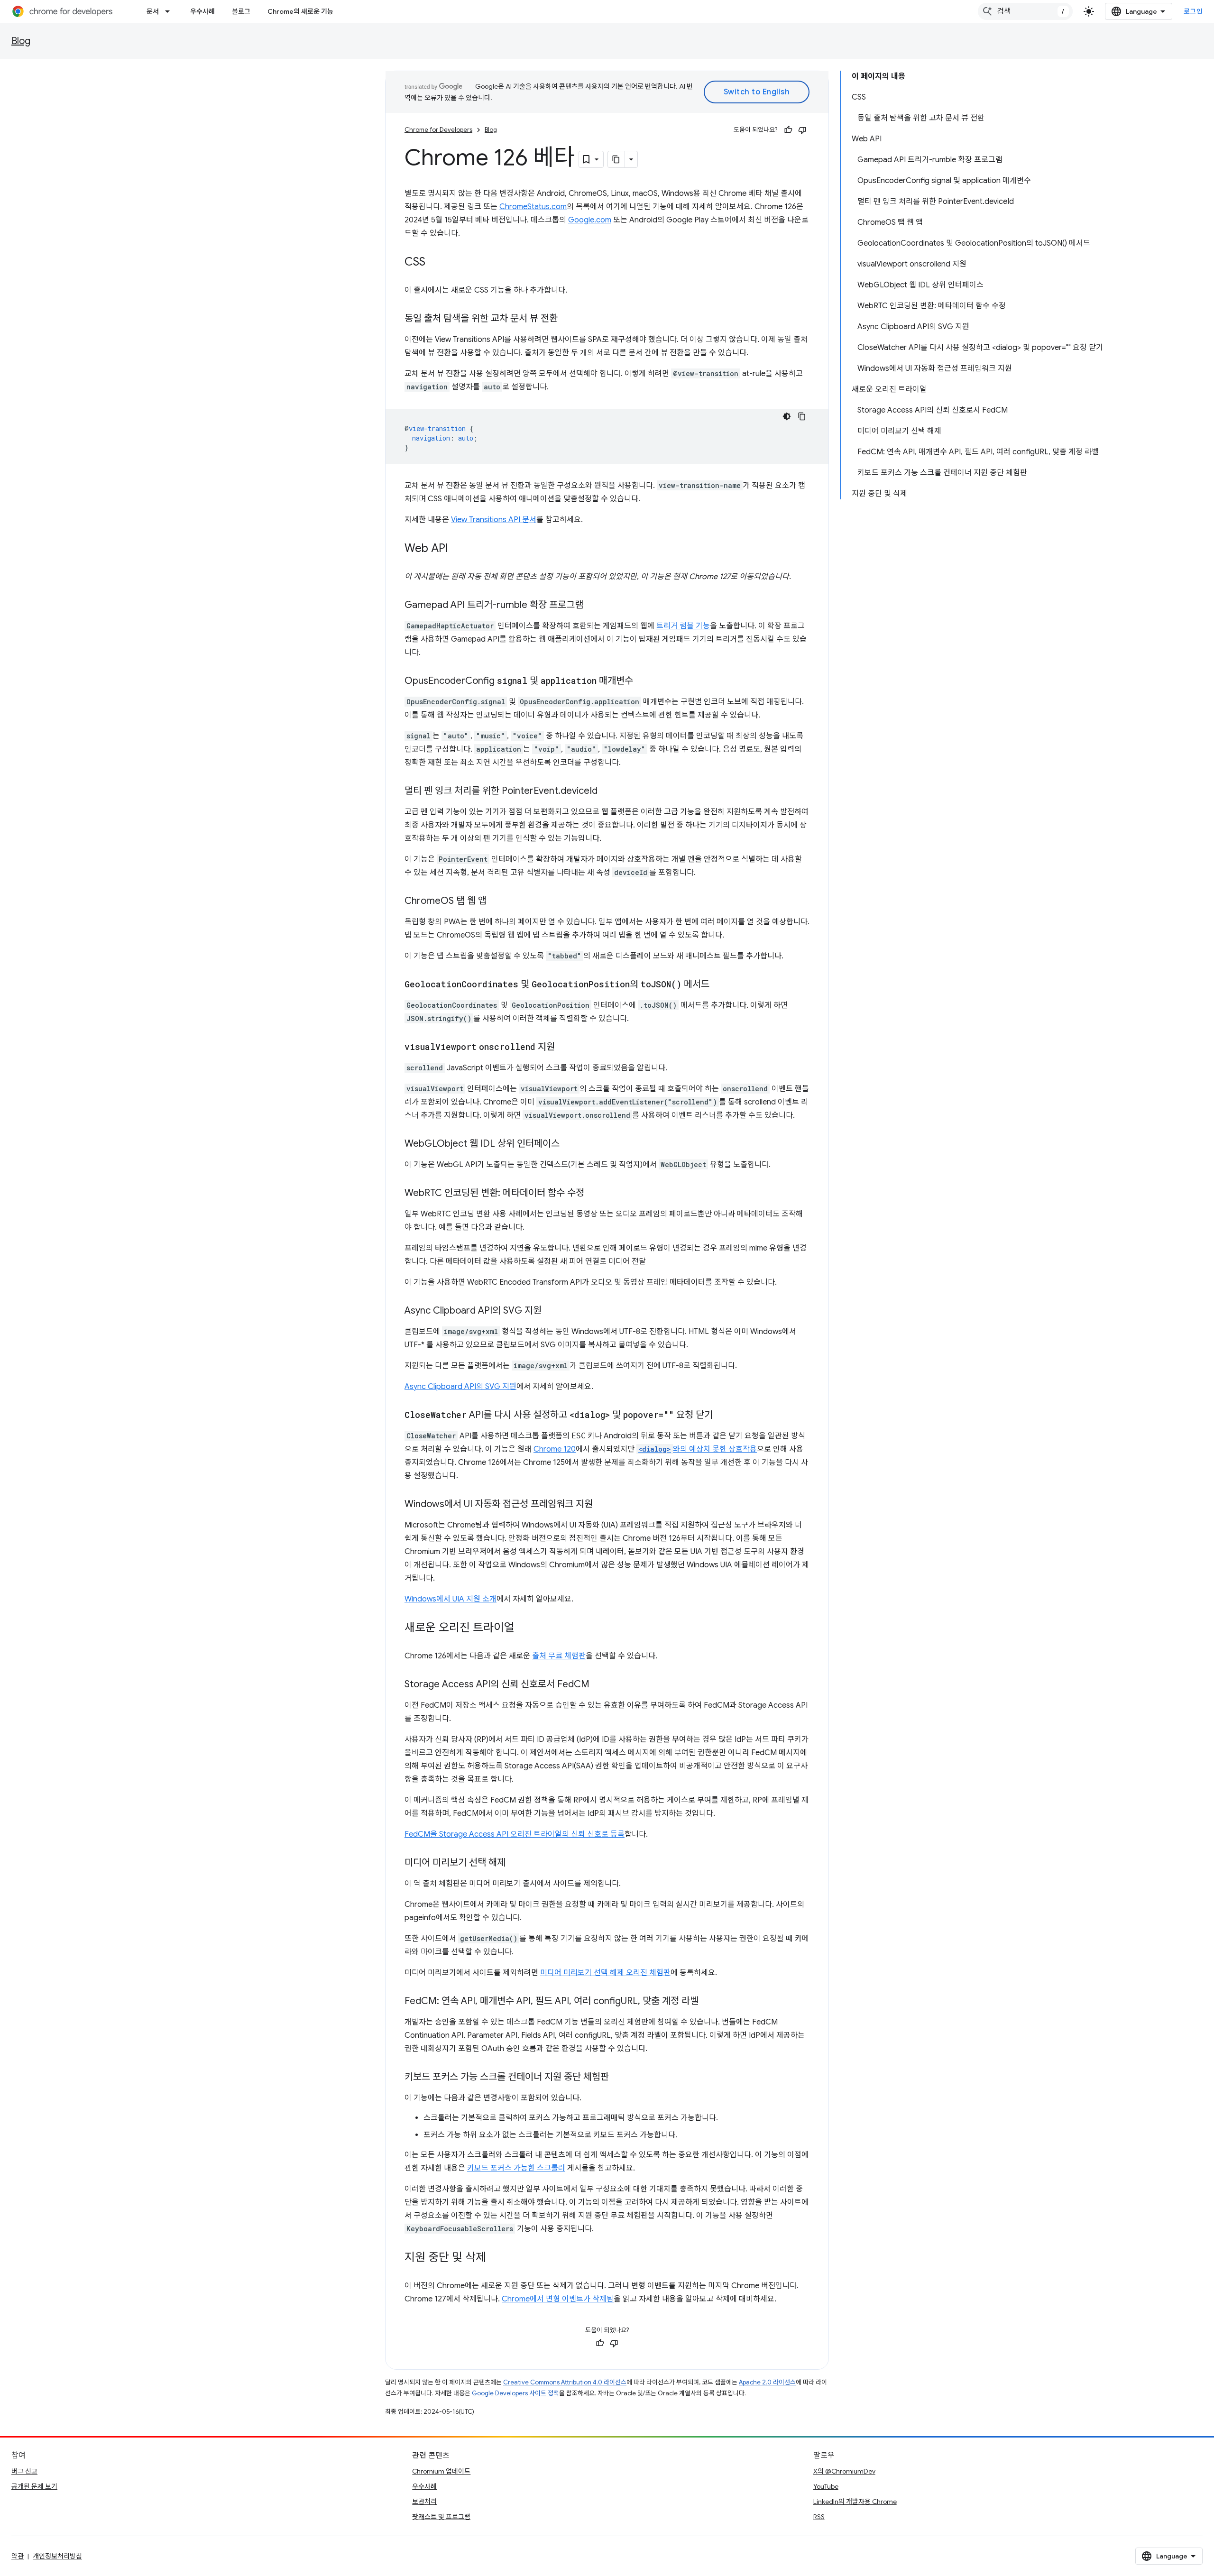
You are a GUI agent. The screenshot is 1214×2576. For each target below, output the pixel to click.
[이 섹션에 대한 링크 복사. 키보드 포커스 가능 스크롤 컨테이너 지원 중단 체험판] (618, 2078)
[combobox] (1025, 11)
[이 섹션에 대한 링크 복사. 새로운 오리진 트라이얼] (524, 1628)
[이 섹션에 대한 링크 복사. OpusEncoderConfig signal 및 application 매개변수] (643, 681)
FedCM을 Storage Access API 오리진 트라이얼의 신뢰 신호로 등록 (515, 1834)
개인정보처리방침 (57, 2556)
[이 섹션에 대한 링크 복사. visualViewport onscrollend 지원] (564, 1048)
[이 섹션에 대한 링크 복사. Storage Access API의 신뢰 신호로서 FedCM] (599, 1685)
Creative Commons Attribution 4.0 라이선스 (565, 2382)
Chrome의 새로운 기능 (300, 11)
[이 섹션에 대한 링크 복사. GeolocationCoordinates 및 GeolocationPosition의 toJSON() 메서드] (719, 985)
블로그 (241, 11)
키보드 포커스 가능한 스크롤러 (516, 2168)
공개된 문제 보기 (34, 2486)
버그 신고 (24, 2471)
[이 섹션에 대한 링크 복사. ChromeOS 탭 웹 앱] (496, 902)
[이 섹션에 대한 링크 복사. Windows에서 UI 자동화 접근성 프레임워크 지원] (602, 1505)
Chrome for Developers (438, 130)
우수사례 (202, 11)
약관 (18, 2556)
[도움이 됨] (788, 130)
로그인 (1193, 11)
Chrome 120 (555, 1449)
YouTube (826, 2486)
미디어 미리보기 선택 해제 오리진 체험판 (605, 1973)
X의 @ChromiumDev (844, 2471)
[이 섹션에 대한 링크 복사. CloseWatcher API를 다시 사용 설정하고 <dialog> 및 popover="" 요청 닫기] (722, 1416)
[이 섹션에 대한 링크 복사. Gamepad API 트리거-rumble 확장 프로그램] (593, 606)
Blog (21, 41)
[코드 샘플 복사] (802, 416)
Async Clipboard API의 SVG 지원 (460, 1387)
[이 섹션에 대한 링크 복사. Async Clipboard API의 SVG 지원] (551, 1311)
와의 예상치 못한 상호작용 (698, 1449)
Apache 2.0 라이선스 (767, 2382)
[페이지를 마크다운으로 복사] (616, 159)
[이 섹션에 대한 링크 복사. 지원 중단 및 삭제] (496, 2258)
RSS (819, 2517)
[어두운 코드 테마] (787, 416)
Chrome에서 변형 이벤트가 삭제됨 (558, 2299)
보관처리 (424, 2502)
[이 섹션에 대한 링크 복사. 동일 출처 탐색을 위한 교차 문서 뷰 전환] (567, 319)
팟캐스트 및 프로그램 (441, 2517)
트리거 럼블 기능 (683, 626)
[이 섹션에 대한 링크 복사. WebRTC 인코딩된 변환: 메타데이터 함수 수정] (594, 1194)
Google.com (590, 220)
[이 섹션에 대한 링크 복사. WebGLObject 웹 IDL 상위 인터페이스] (569, 1144)
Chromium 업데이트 (441, 2471)
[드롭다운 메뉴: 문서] (170, 11)
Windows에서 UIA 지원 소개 (451, 1599)
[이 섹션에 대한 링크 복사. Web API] (458, 549)
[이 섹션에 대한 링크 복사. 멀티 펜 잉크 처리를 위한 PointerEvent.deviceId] (607, 791)
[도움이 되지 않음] (802, 130)
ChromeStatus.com (533, 207)
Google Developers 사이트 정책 (515, 2393)
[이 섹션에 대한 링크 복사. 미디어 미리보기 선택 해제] (515, 1863)
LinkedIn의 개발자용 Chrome (855, 2502)
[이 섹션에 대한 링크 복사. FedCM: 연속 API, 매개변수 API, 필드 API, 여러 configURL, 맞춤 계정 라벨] (708, 2002)
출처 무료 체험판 (559, 1656)
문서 (153, 11)
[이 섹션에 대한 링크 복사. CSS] (435, 263)
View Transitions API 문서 (494, 520)
